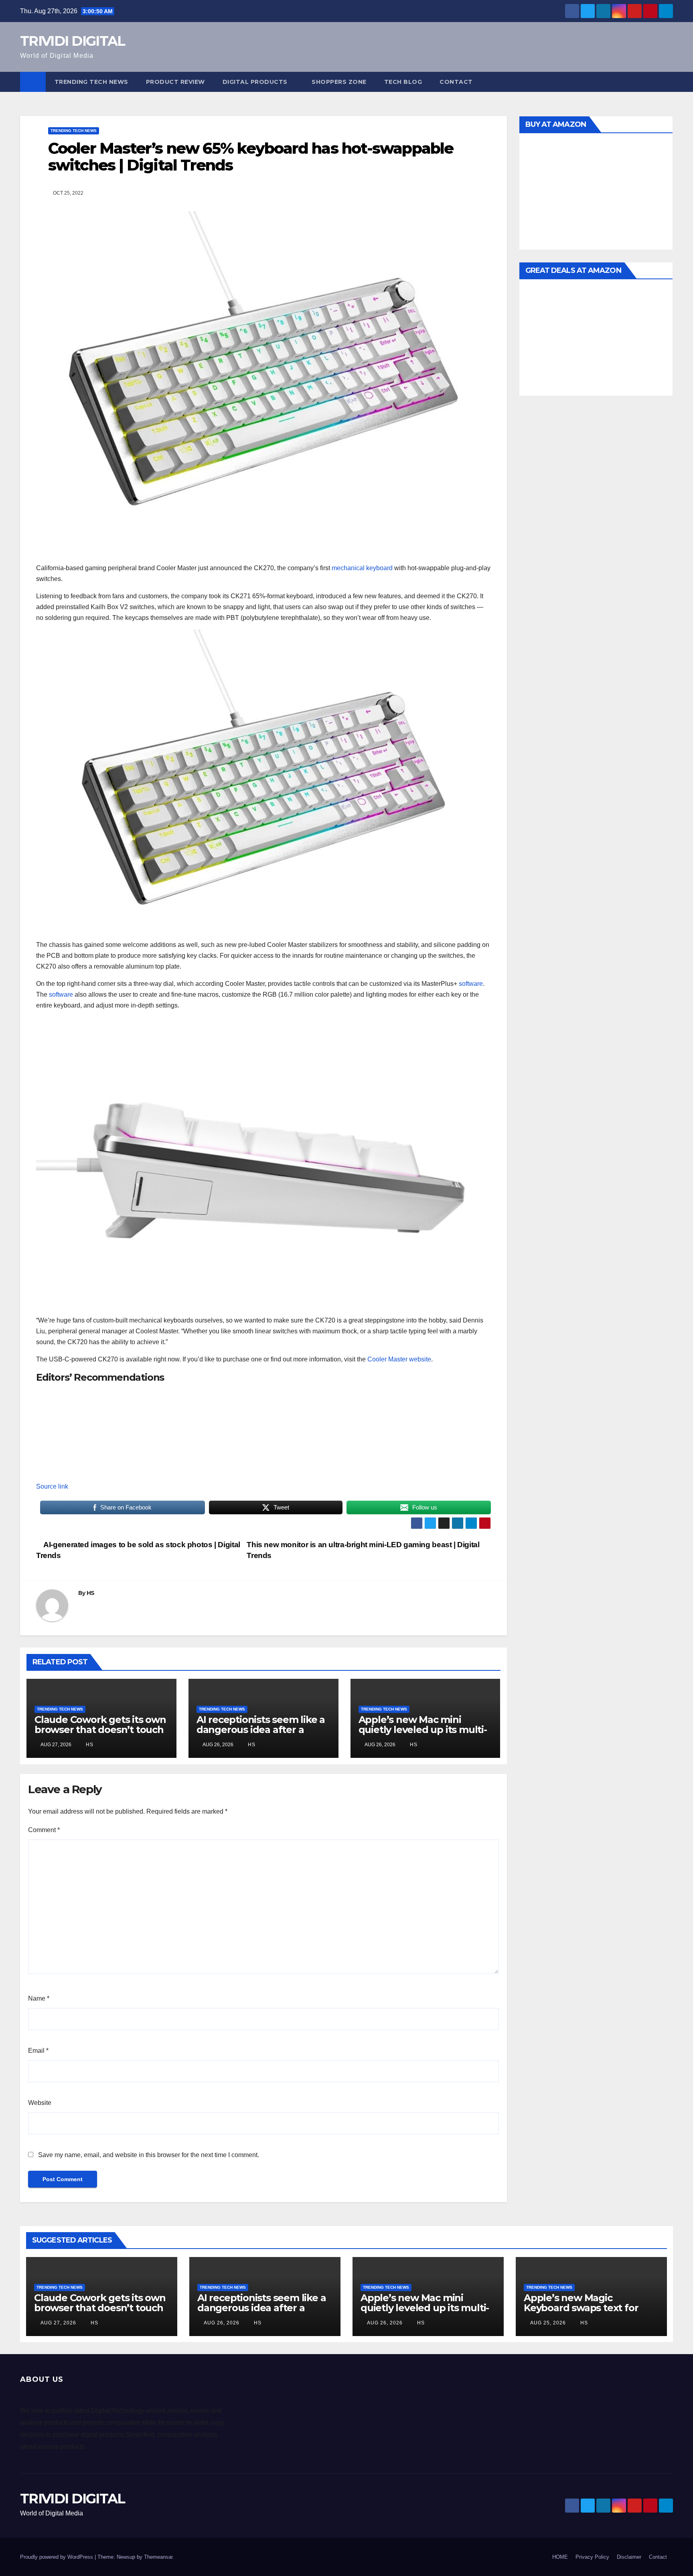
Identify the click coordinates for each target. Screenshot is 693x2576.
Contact (456, 82)
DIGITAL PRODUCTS (255, 82)
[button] (667, 82)
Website (40, 2103)
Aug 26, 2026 (222, 2323)
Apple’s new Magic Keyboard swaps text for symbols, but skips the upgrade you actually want (587, 2313)
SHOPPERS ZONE (339, 82)
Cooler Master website (399, 1359)
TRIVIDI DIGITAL (73, 41)
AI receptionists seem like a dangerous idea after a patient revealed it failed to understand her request (261, 1735)
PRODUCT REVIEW (175, 82)
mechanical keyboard (362, 568)
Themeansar (158, 2557)
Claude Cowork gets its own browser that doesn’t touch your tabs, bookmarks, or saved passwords (100, 1735)
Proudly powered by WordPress (57, 2557)
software (471, 984)
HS (91, 1593)
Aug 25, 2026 (548, 2323)
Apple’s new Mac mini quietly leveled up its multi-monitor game (423, 1730)
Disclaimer (629, 2557)
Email (38, 2051)
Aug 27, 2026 (58, 2323)
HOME (560, 2557)
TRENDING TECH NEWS (91, 82)
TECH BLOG (403, 82)
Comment (44, 1830)
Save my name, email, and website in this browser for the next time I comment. (149, 2155)
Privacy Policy (592, 2557)
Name (39, 1998)
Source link (52, 1486)
